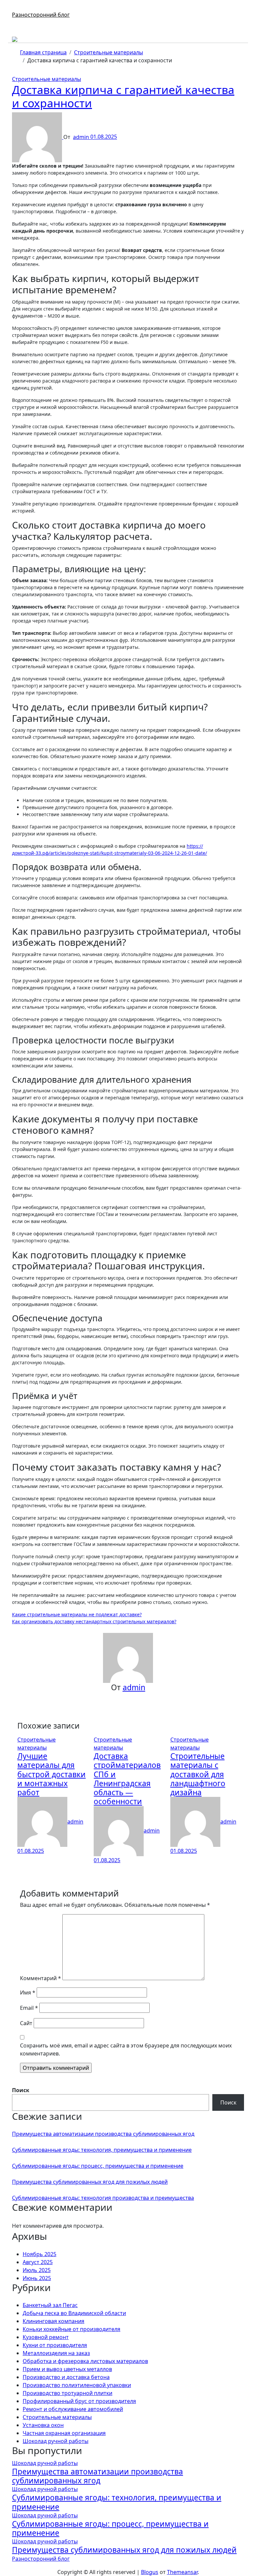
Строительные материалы (46, 79)
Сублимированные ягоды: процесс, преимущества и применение (98, 2166)
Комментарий (40, 1978)
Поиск (21, 2090)
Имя (28, 1992)
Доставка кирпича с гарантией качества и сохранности (123, 96)
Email (29, 2008)
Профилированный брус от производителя (79, 2401)
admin (82, 137)
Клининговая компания (53, 2321)
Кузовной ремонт (46, 2337)
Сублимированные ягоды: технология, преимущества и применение (102, 2150)
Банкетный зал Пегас (50, 2305)
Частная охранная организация (64, 2433)
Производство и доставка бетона (66, 2377)
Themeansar (182, 2572)
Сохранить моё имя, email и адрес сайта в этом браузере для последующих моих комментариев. (126, 2049)
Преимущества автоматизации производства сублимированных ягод (103, 2134)
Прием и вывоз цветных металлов (67, 2369)
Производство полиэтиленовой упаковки (77, 2385)
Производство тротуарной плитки (67, 2393)
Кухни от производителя (55, 2345)
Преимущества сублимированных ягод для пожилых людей (90, 2182)
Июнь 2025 (37, 2278)
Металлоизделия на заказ (56, 2353)
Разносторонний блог (41, 15)
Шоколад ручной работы (55, 2441)
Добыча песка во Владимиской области (74, 2313)
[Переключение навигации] (16, 9)
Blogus (150, 2572)
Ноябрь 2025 (39, 2254)
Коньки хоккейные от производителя (71, 2329)
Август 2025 (38, 2262)
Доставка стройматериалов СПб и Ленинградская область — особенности (127, 1779)
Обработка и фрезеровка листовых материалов (85, 2361)
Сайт (26, 2023)
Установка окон (43, 2425)
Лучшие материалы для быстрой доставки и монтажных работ (51, 1774)
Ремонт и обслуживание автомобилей (73, 2409)
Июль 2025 (37, 2270)
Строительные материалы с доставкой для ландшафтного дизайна (198, 1774)
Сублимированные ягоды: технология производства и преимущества (103, 2198)
